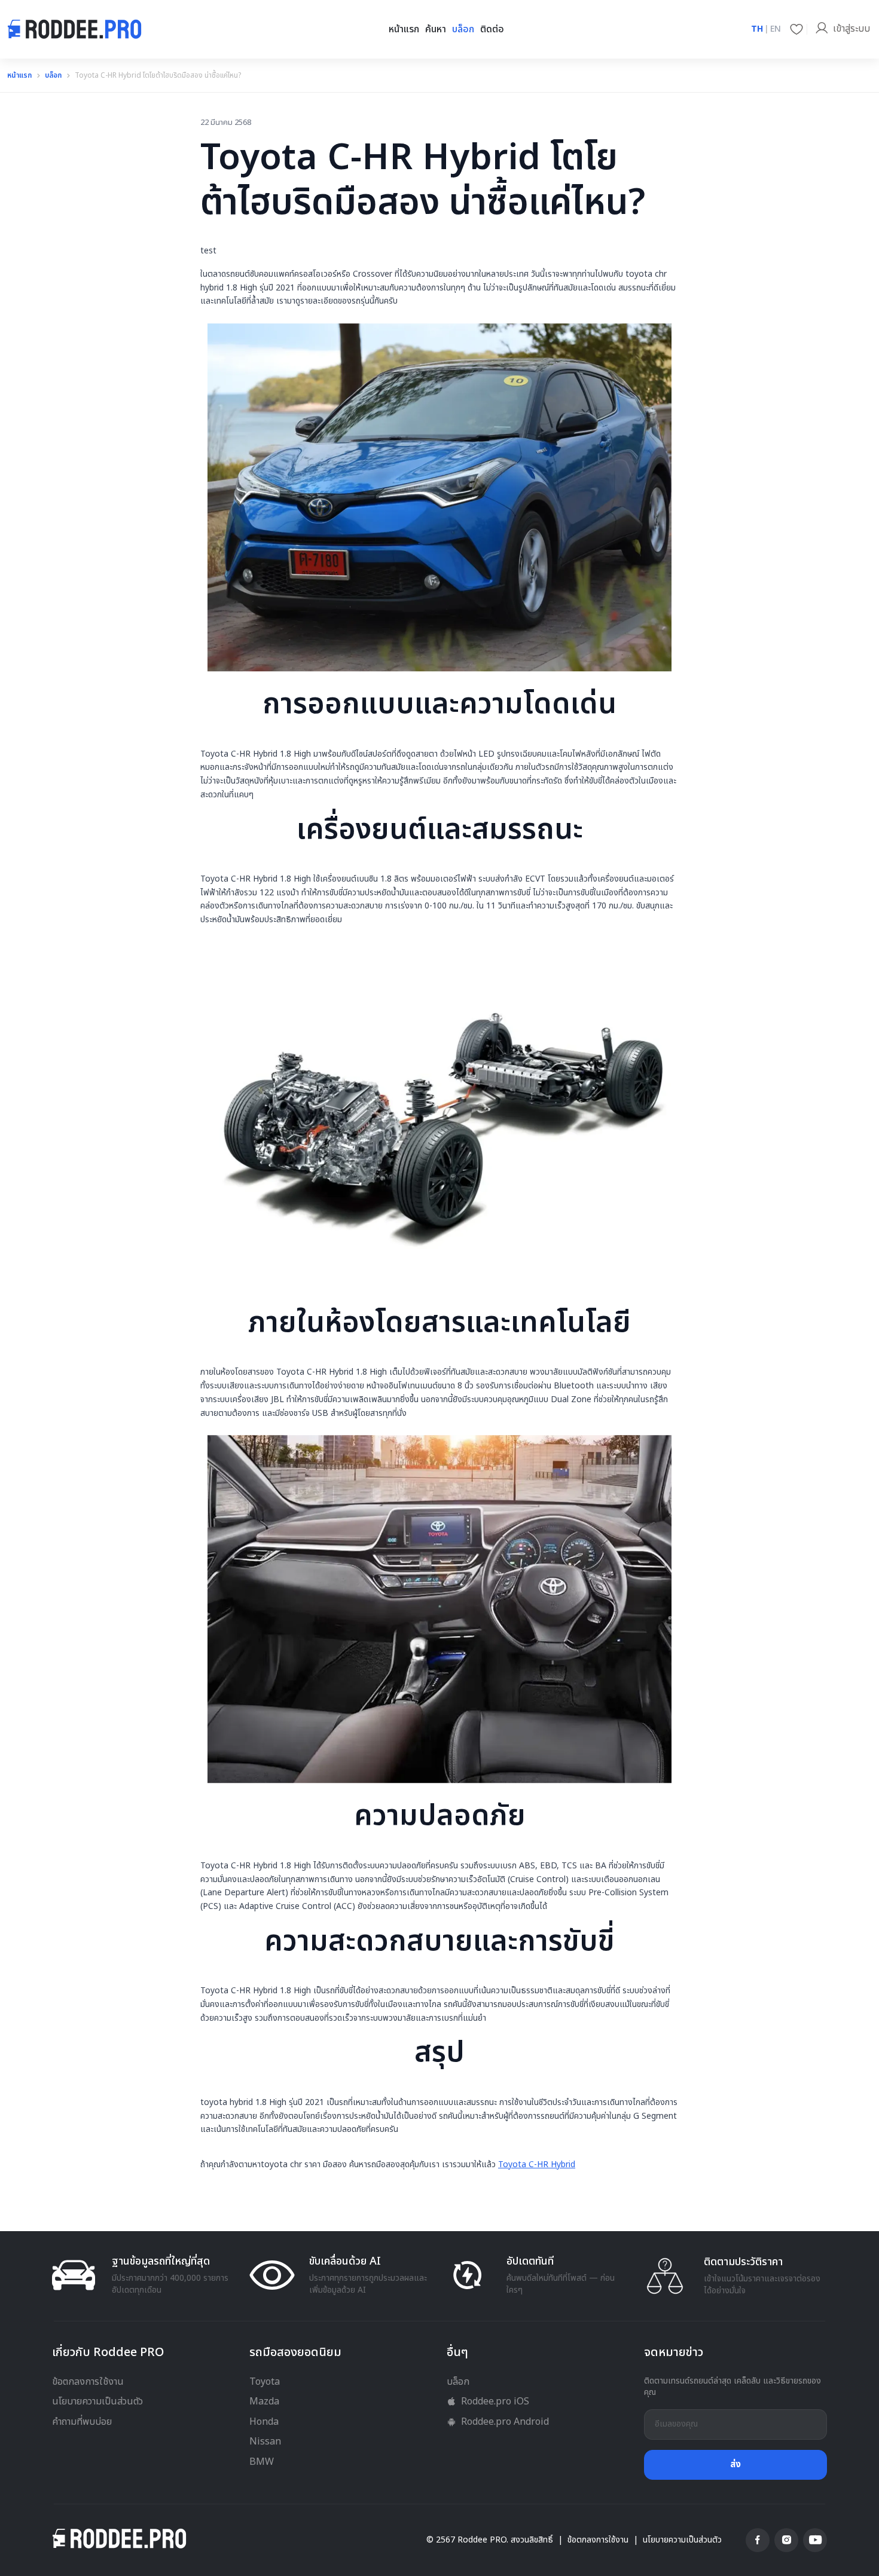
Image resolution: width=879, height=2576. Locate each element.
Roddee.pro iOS (495, 2401)
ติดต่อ (492, 29)
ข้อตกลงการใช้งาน (88, 2382)
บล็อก (463, 29)
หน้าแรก (404, 29)
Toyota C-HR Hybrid (537, 2164)
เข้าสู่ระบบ (851, 29)
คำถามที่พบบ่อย (82, 2422)
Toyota (265, 2382)
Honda (264, 2422)
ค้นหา (436, 29)
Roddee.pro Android (505, 2422)
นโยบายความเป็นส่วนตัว (97, 2401)
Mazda (264, 2401)
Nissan (265, 2442)
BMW (262, 2462)
